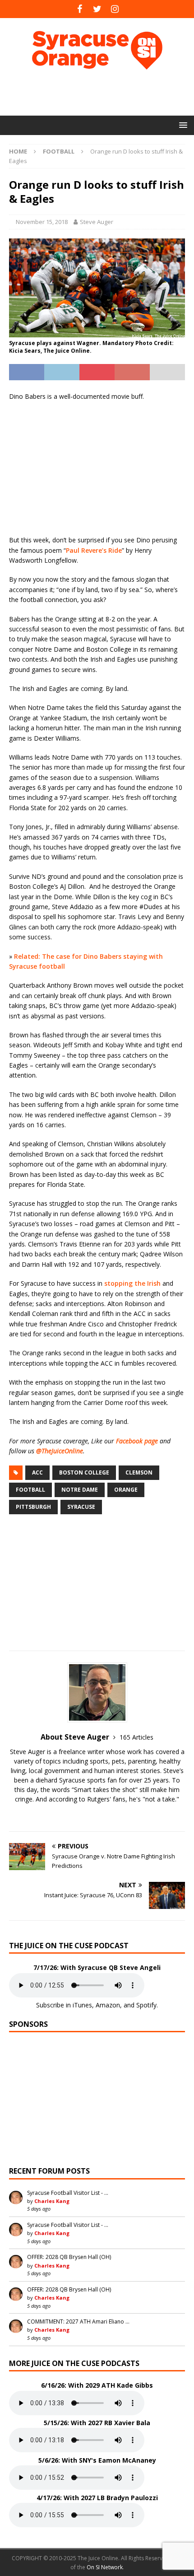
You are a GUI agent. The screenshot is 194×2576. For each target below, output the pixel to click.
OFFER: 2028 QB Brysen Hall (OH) (69, 2257)
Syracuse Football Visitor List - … (68, 2193)
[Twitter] (97, 9)
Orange (126, 1490)
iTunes (82, 2005)
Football (30, 1490)
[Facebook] (80, 9)
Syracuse (81, 1507)
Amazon (108, 2005)
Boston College (84, 1472)
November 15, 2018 (42, 222)
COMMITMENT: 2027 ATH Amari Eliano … (78, 2322)
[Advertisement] (102, 93)
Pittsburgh (33, 1507)
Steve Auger (97, 222)
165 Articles (136, 1737)
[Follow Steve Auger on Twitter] (97, 1815)
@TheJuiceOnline (60, 1451)
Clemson (139, 1472)
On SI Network (105, 2567)
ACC (37, 1472)
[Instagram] (115, 9)
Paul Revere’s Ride (94, 550)
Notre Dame (80, 1490)
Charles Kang (52, 2201)
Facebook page (137, 1441)
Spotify (146, 2005)
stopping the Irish (132, 1283)
